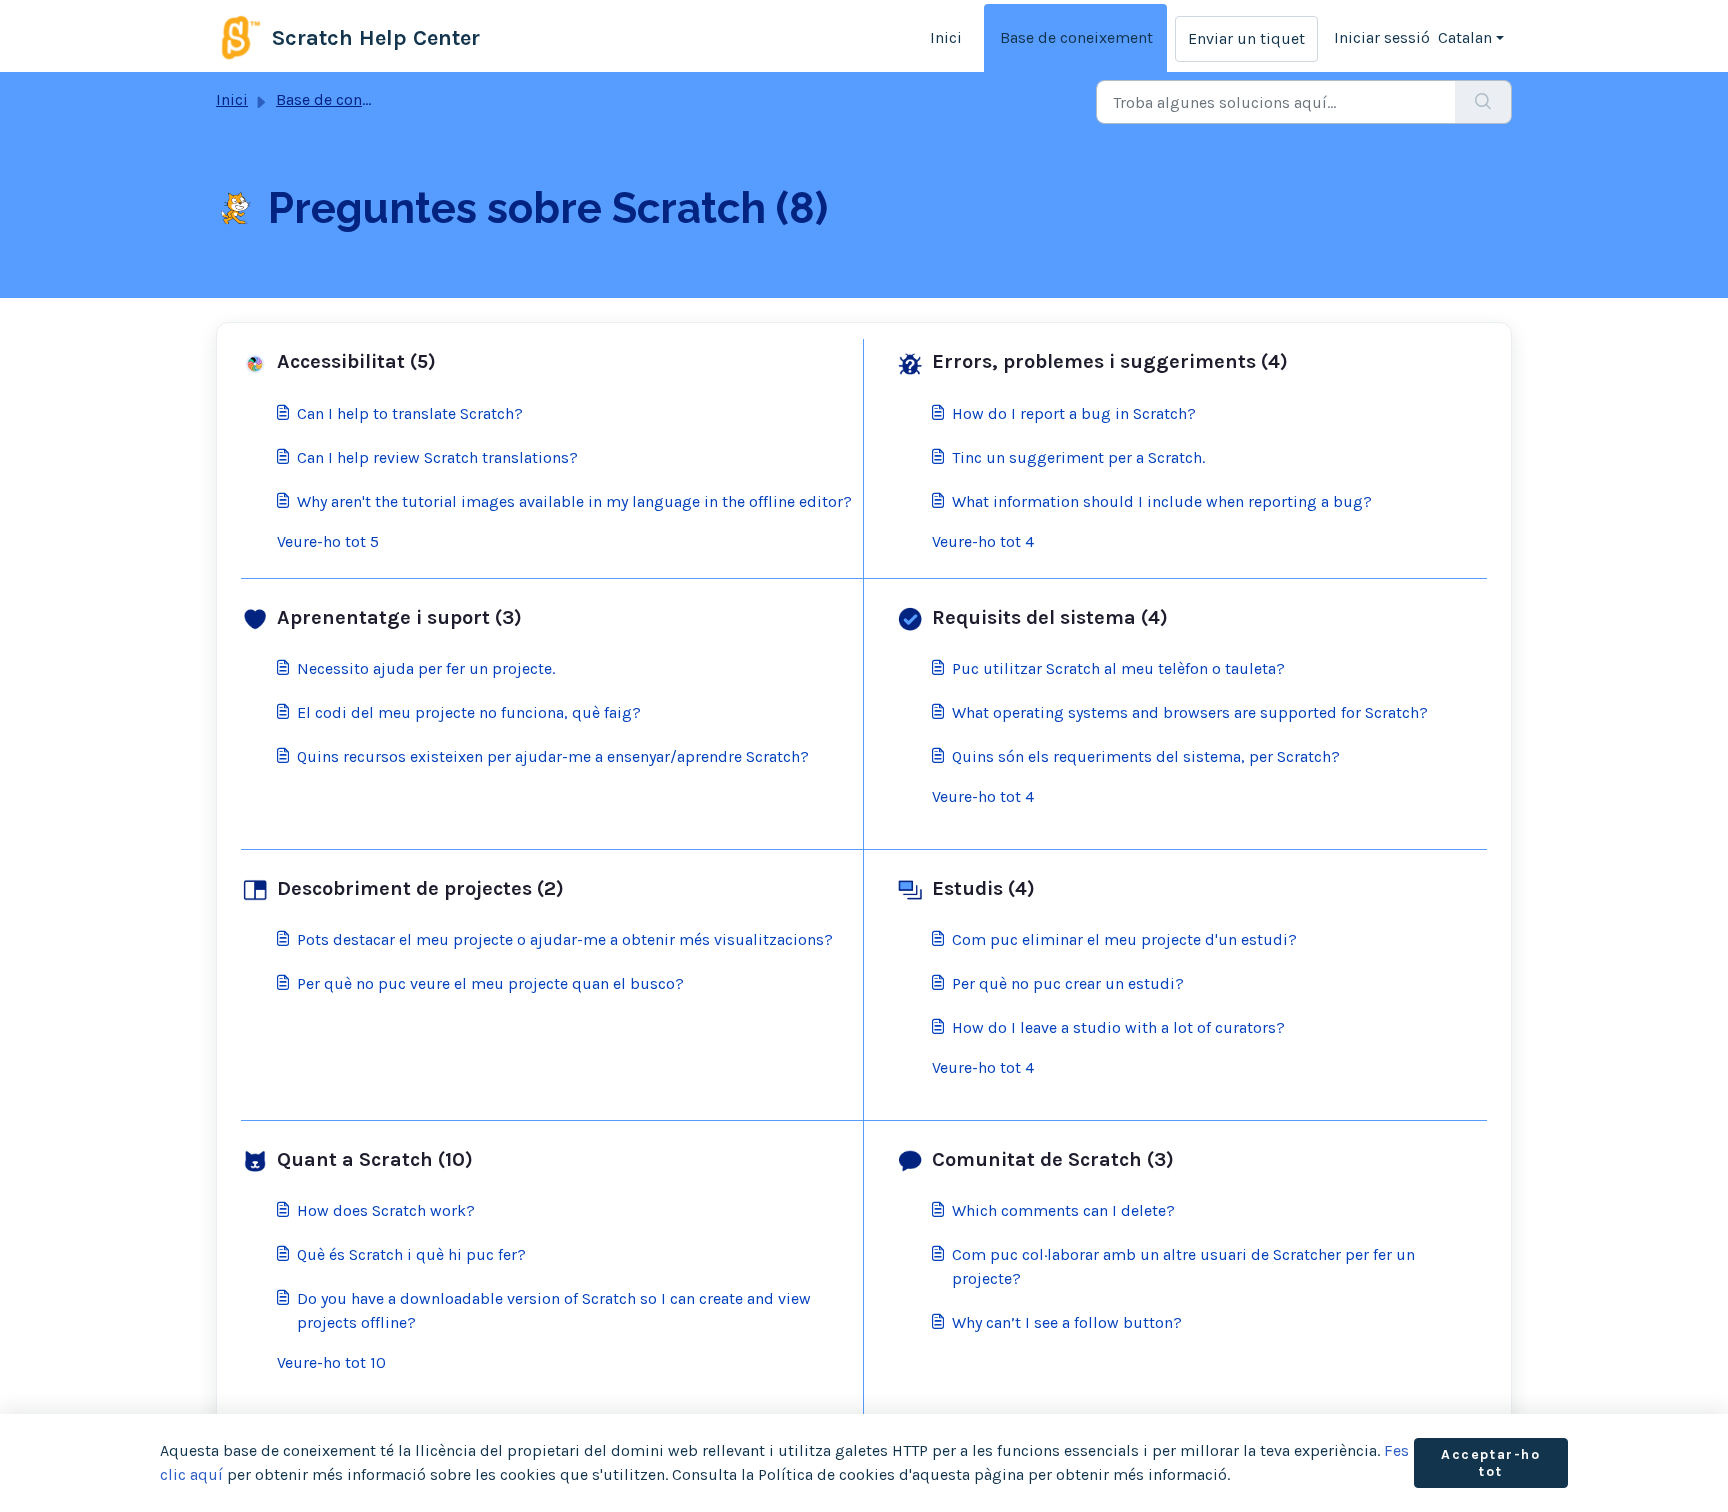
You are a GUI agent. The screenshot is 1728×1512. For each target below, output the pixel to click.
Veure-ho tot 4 (983, 541)
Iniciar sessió (1382, 37)
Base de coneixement (1076, 37)
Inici (946, 37)
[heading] (548, 362)
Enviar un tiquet (1246, 38)
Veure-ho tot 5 (328, 541)
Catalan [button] (1465, 37)
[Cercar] (1483, 102)
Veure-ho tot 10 (331, 1362)
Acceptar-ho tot (1491, 1463)
